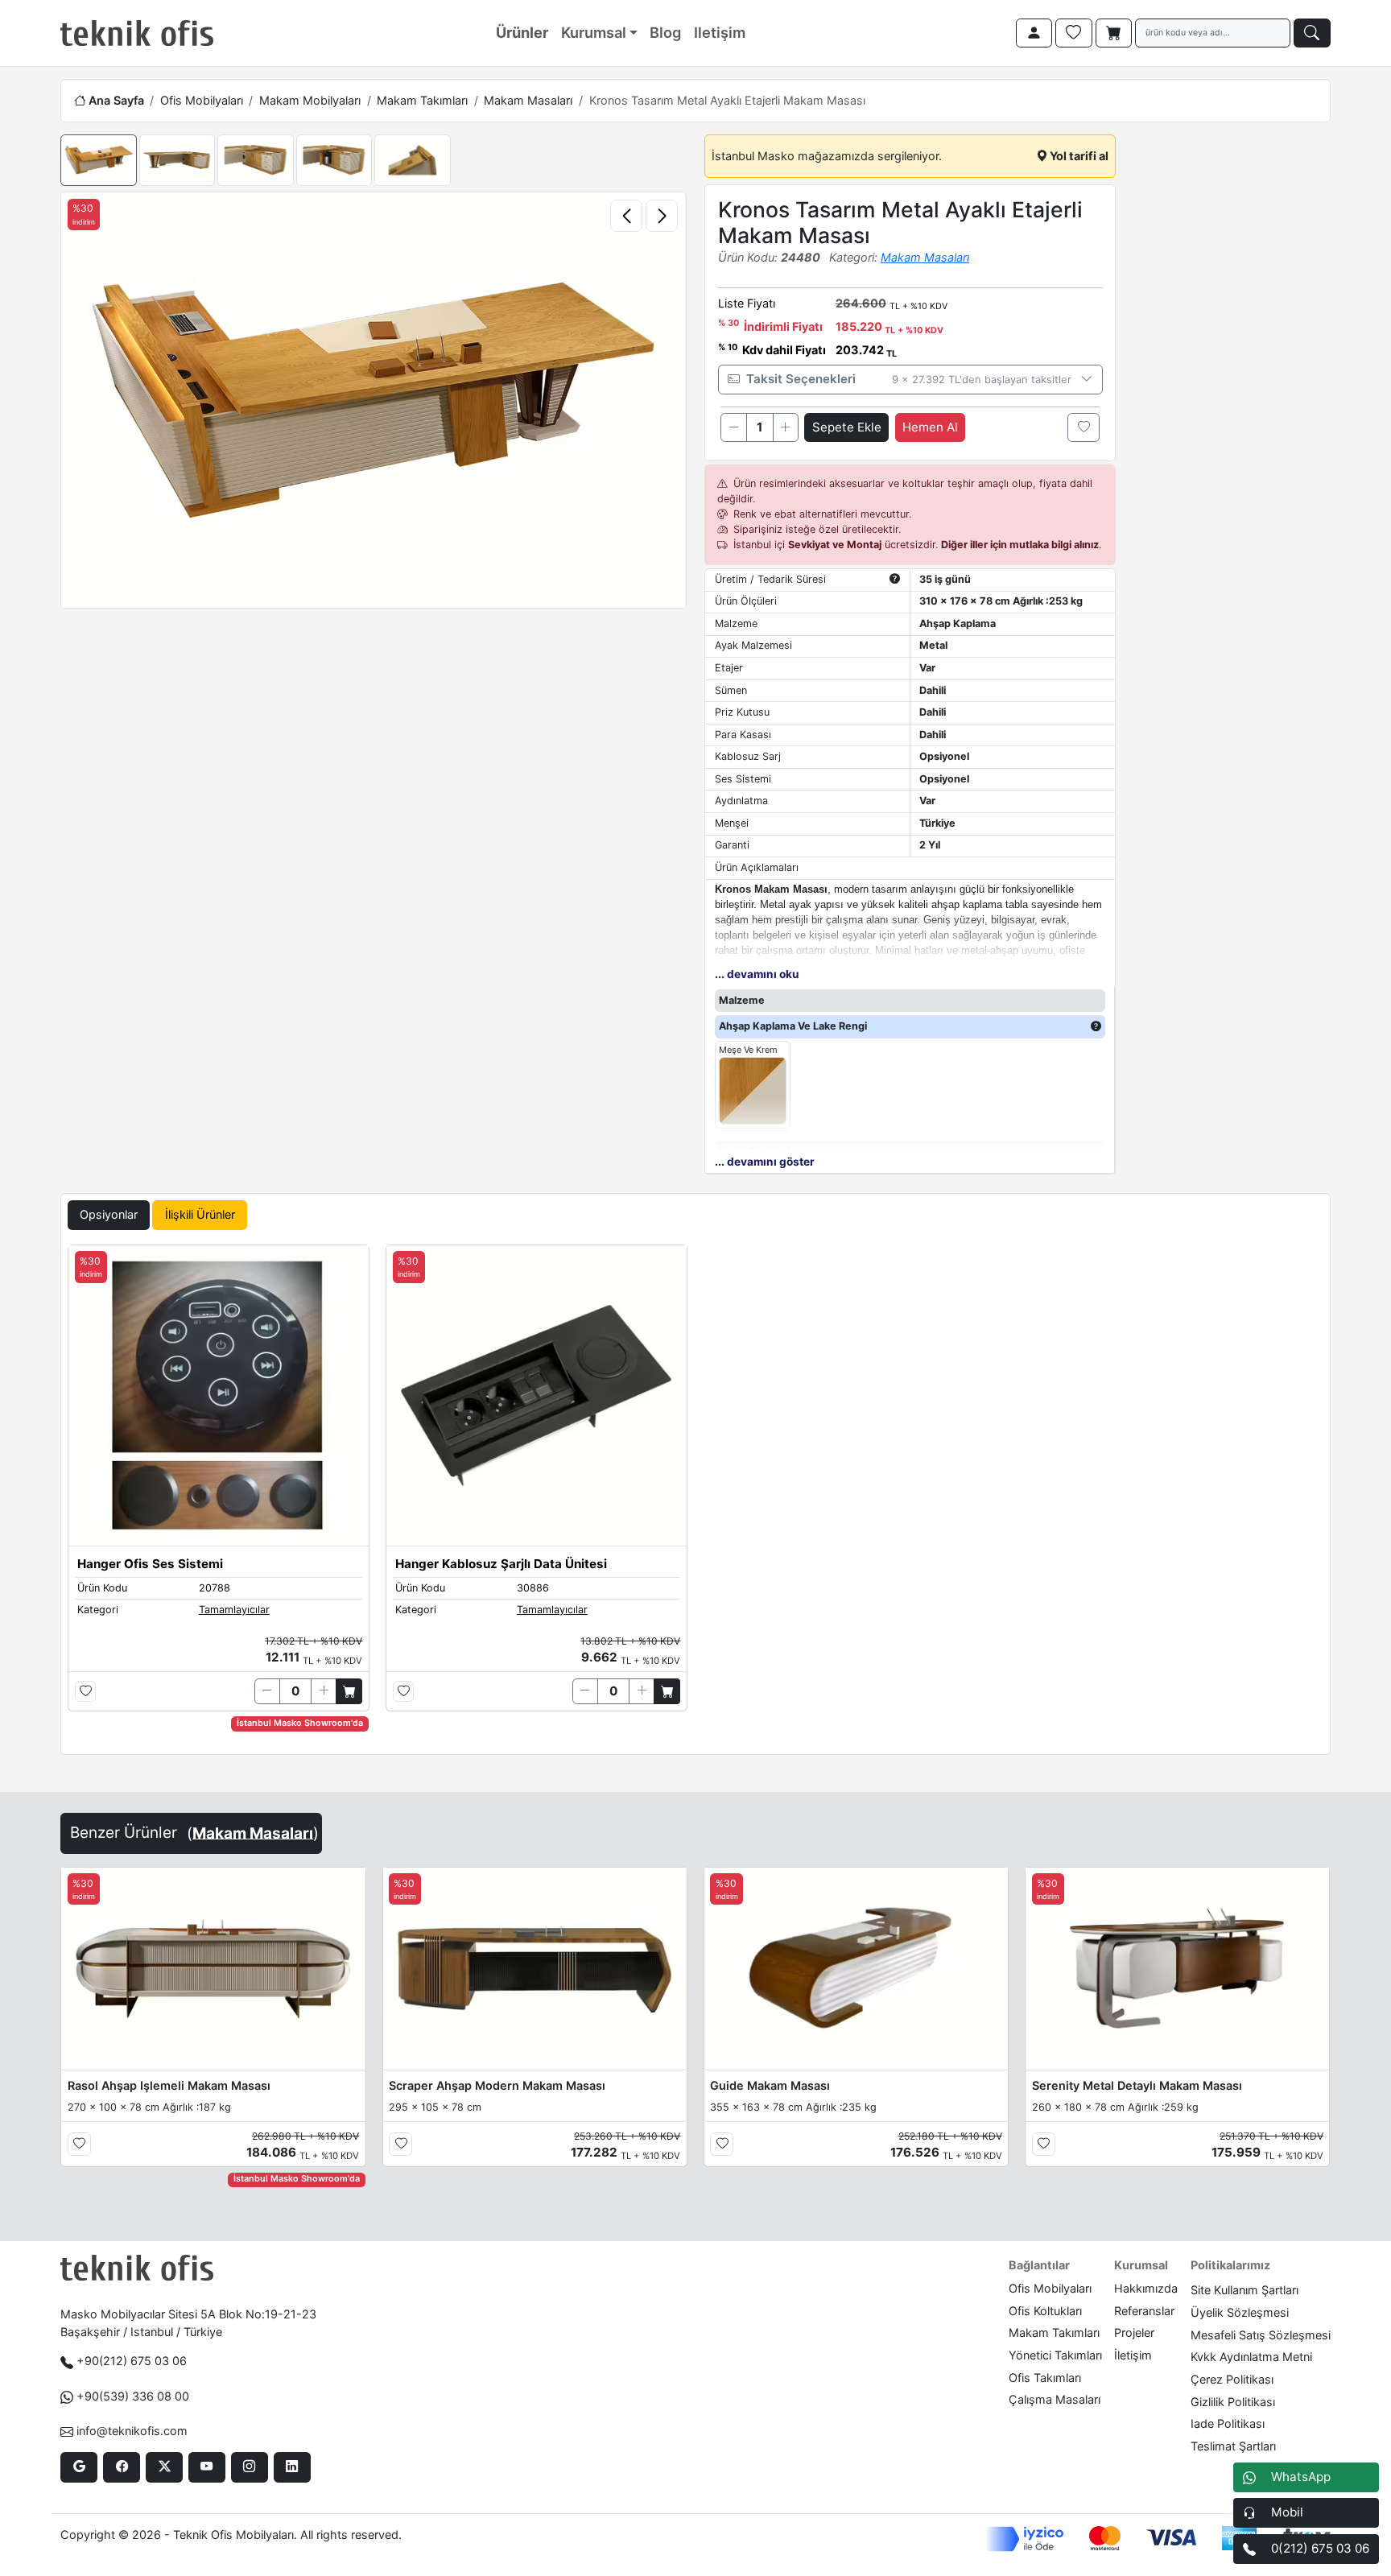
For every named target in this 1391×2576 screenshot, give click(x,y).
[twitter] (164, 2467)
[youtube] (206, 2467)
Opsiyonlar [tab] (109, 1214)
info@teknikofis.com (132, 2431)
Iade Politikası (1228, 2423)
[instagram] (249, 2467)
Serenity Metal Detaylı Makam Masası (1137, 2085)
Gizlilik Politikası (1233, 2402)
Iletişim (720, 32)
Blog (665, 32)
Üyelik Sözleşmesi (1240, 2312)
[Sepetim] (1114, 33)
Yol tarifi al (1078, 156)
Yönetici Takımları (1055, 2355)
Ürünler (522, 32)
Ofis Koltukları (1045, 2311)
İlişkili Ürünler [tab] (200, 1214)
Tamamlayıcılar (234, 1610)
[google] (78, 2467)
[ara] (1312, 33)
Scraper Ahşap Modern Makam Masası (497, 2085)
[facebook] (121, 2467)
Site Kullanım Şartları (1244, 2290)
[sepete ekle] (349, 1691)
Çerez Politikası (1232, 2379)
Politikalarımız (1230, 2265)
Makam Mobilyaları (310, 100)
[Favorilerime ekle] (1083, 427)
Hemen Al (930, 427)
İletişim (1133, 2355)
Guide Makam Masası (770, 2085)
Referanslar (1144, 2311)
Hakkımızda (1146, 2288)
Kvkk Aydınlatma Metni (1251, 2357)
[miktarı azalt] (733, 427)
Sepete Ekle (847, 427)
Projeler (1134, 2332)
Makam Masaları (528, 100)
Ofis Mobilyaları (202, 100)
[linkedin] (292, 2467)
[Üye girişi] (1034, 33)
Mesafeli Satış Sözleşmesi (1261, 2335)
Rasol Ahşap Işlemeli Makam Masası (169, 2085)
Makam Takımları (422, 100)
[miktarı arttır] (786, 427)
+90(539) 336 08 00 (133, 2396)
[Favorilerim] (1074, 33)
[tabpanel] (695, 1496)
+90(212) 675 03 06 (132, 2361)
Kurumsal (594, 32)
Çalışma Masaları (1055, 2399)
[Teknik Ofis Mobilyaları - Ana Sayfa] (137, 33)
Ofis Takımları (1045, 2378)
